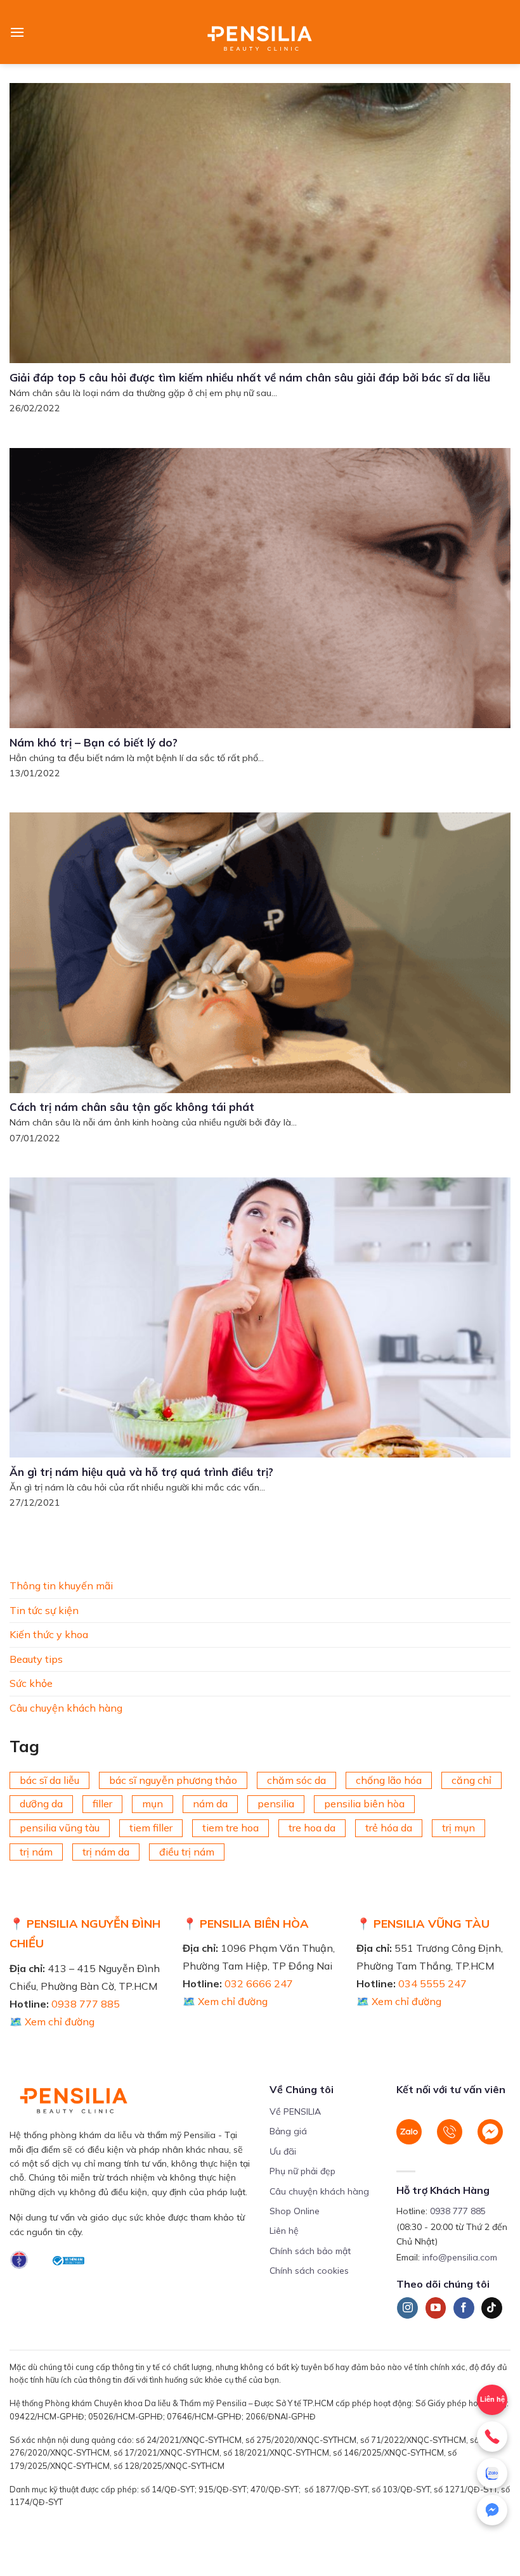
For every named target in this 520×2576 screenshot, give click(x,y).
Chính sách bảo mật (310, 2251)
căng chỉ (471, 1779)
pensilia (276, 1804)
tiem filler (151, 1828)
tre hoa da (312, 1828)
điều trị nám (187, 1851)
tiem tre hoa (231, 1828)
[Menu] (17, 32)
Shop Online (295, 2211)
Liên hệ (284, 2231)
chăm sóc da (296, 1779)
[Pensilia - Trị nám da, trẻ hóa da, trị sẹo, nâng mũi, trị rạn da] (260, 32)
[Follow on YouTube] (436, 2308)
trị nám (36, 1851)
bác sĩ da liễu (49, 1779)
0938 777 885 (86, 2004)
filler (102, 1804)
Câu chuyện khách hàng (66, 1707)
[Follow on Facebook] (464, 2308)
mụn (153, 1804)
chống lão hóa (389, 1779)
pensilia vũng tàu (60, 1828)
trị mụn (458, 1828)
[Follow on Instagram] (407, 2308)
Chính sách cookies (309, 2271)
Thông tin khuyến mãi (61, 1586)
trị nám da (106, 1851)
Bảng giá (288, 2131)
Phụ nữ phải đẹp (302, 2171)
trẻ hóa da (389, 1828)
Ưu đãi (283, 2151)
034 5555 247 (432, 1983)
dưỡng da (41, 1804)
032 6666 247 (259, 1983)
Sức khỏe (31, 1683)
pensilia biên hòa (364, 1804)
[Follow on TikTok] (492, 2308)
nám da (210, 1804)
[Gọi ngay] (492, 2437)
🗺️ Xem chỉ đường (52, 2022)
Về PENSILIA (295, 2111)
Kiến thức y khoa (49, 1634)
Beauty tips (36, 1658)
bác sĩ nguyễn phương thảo (173, 1779)
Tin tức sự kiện (44, 1610)
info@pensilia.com (460, 2257)
